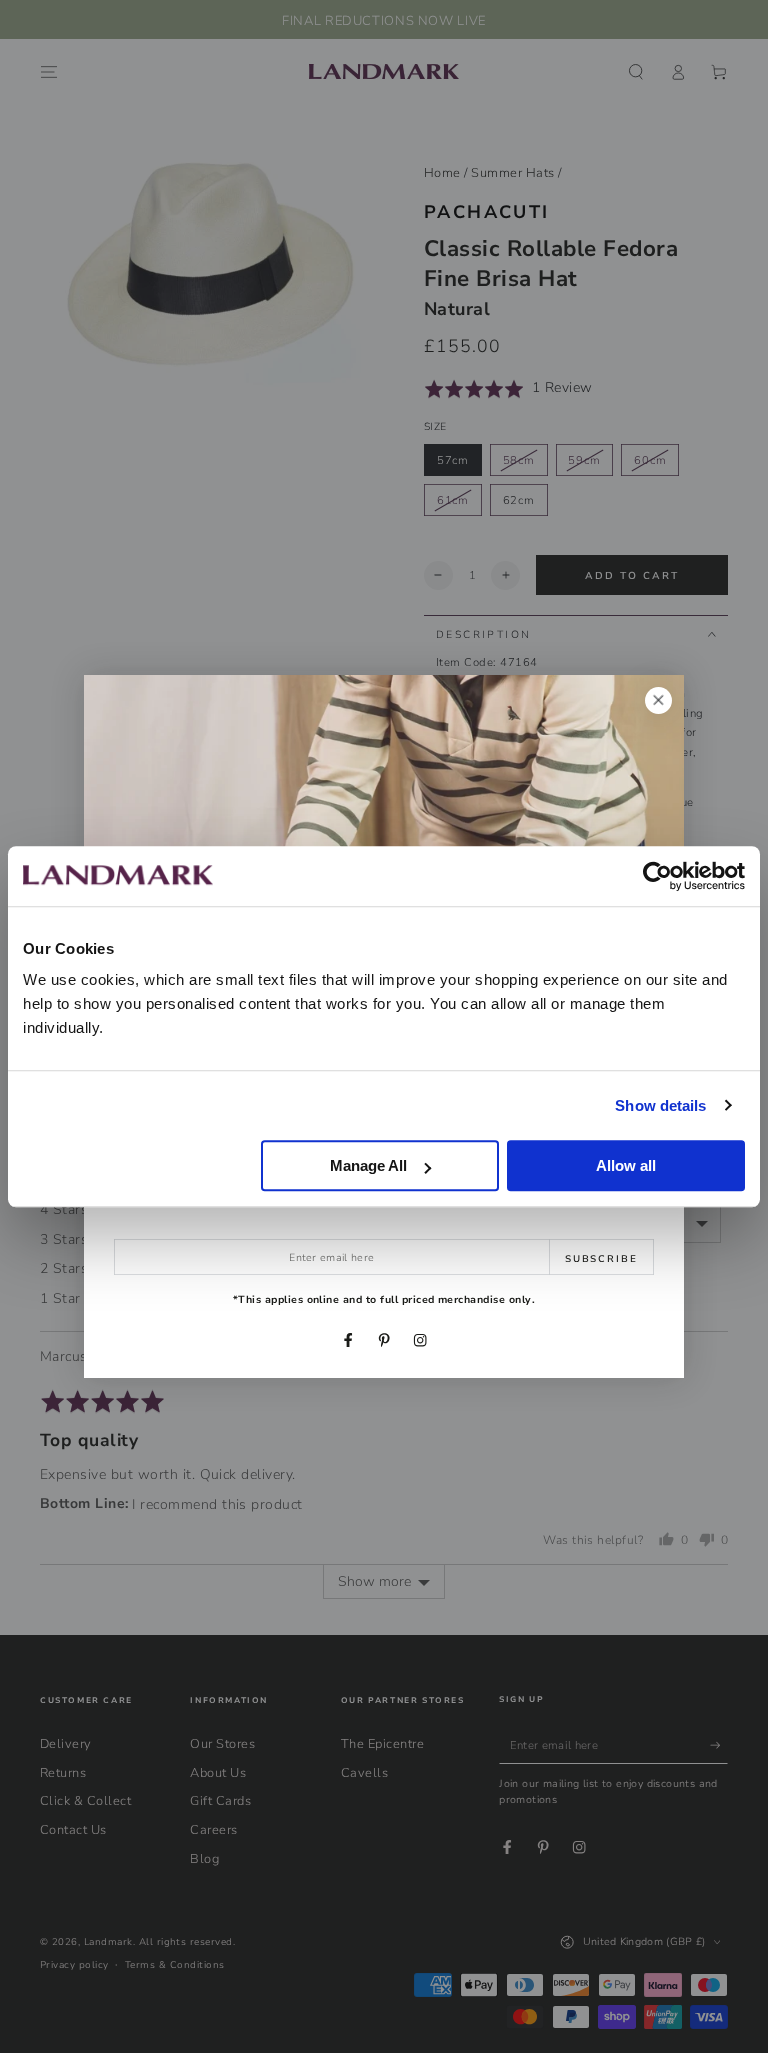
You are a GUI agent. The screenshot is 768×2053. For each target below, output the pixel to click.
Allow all (626, 1165)
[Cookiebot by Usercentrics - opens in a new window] (657, 876)
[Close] (658, 700)
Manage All (368, 1165)
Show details (660, 1105)
